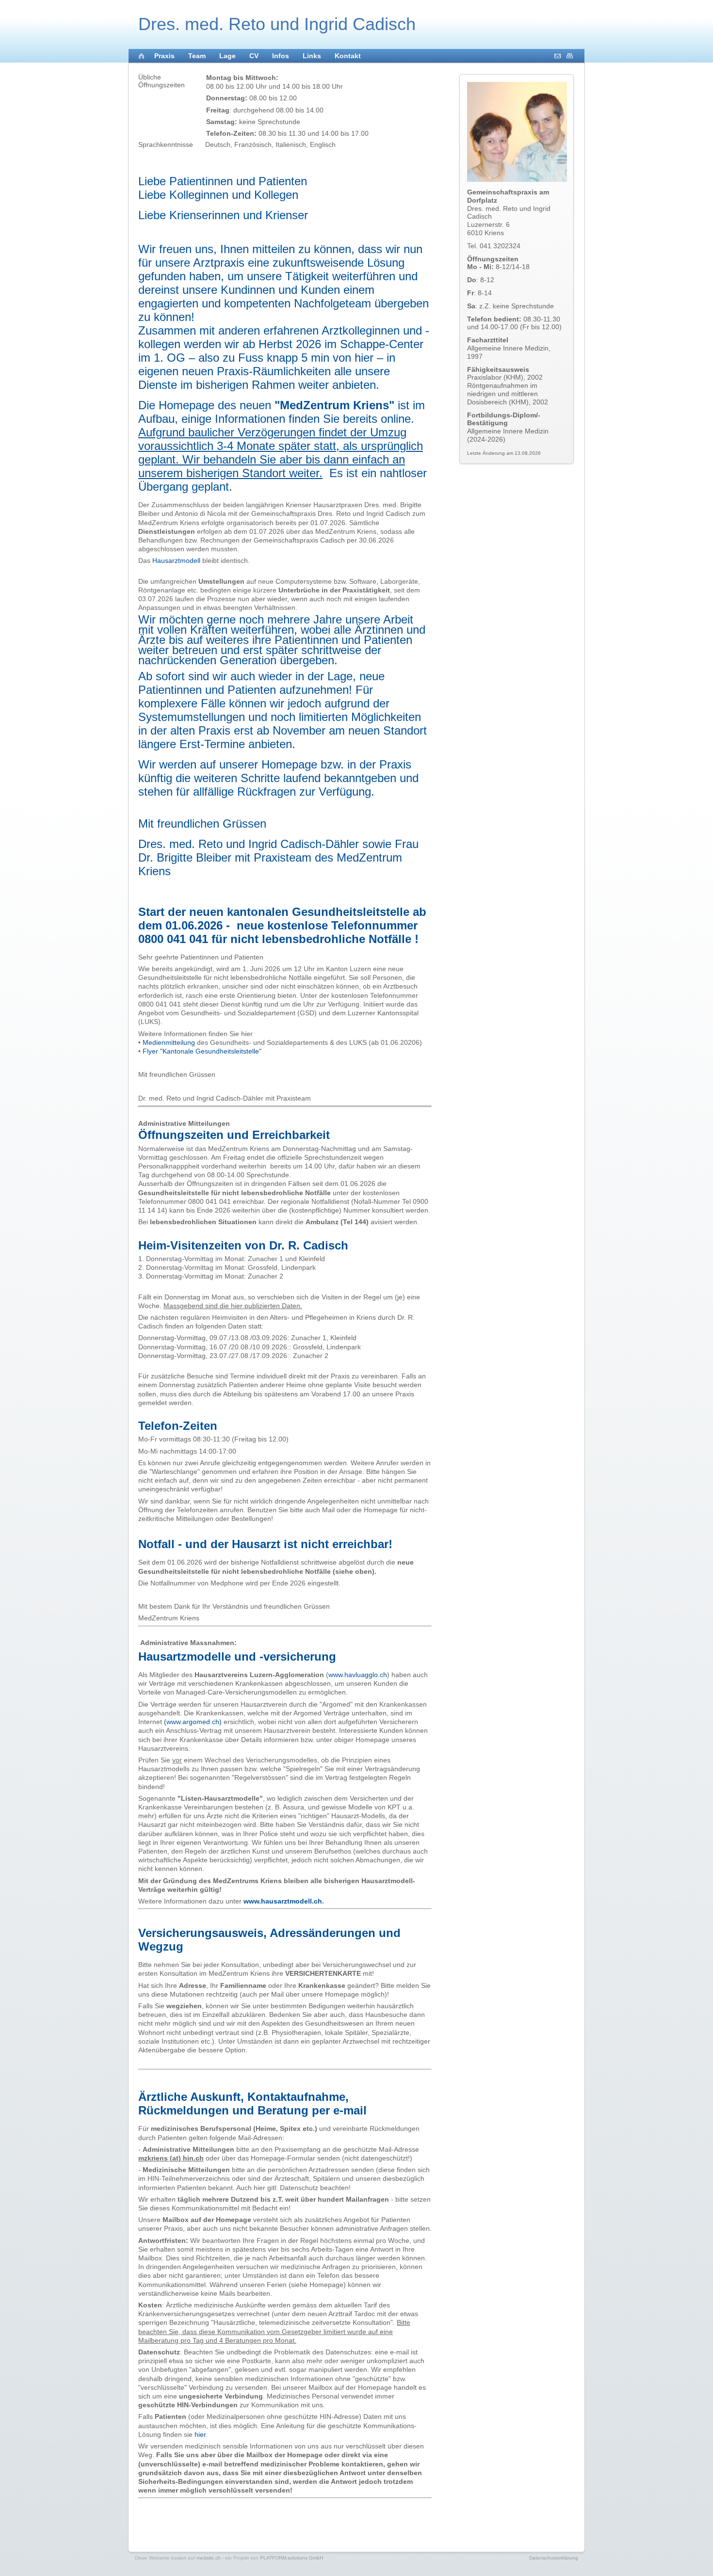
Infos (281, 56)
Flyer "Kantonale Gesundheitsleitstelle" (202, 1051)
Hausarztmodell (176, 560)
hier (200, 2434)
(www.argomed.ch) (193, 1722)
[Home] (142, 57)
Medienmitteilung (169, 1042)
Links (312, 56)
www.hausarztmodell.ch (283, 1901)
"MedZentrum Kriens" (334, 405)
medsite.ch (209, 2558)
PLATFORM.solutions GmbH (292, 2558)
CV (254, 56)
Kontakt (348, 56)
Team (197, 56)
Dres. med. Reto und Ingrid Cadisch (277, 24)
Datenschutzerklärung (554, 2558)
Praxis (164, 56)
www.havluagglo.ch (358, 1675)
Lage (227, 56)
